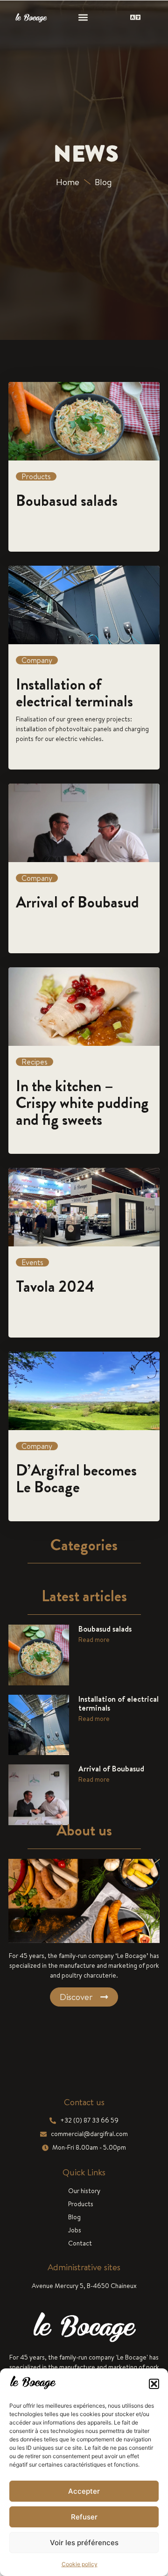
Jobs (75, 2230)
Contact (80, 2243)
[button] (154, 2384)
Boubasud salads (105, 1629)
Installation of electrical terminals (119, 1703)
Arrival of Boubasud (111, 1769)
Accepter (84, 2491)
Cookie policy (80, 2564)
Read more (94, 1640)
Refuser (84, 2517)
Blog (74, 2217)
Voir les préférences (84, 2543)
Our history (84, 2191)
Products (81, 2204)
